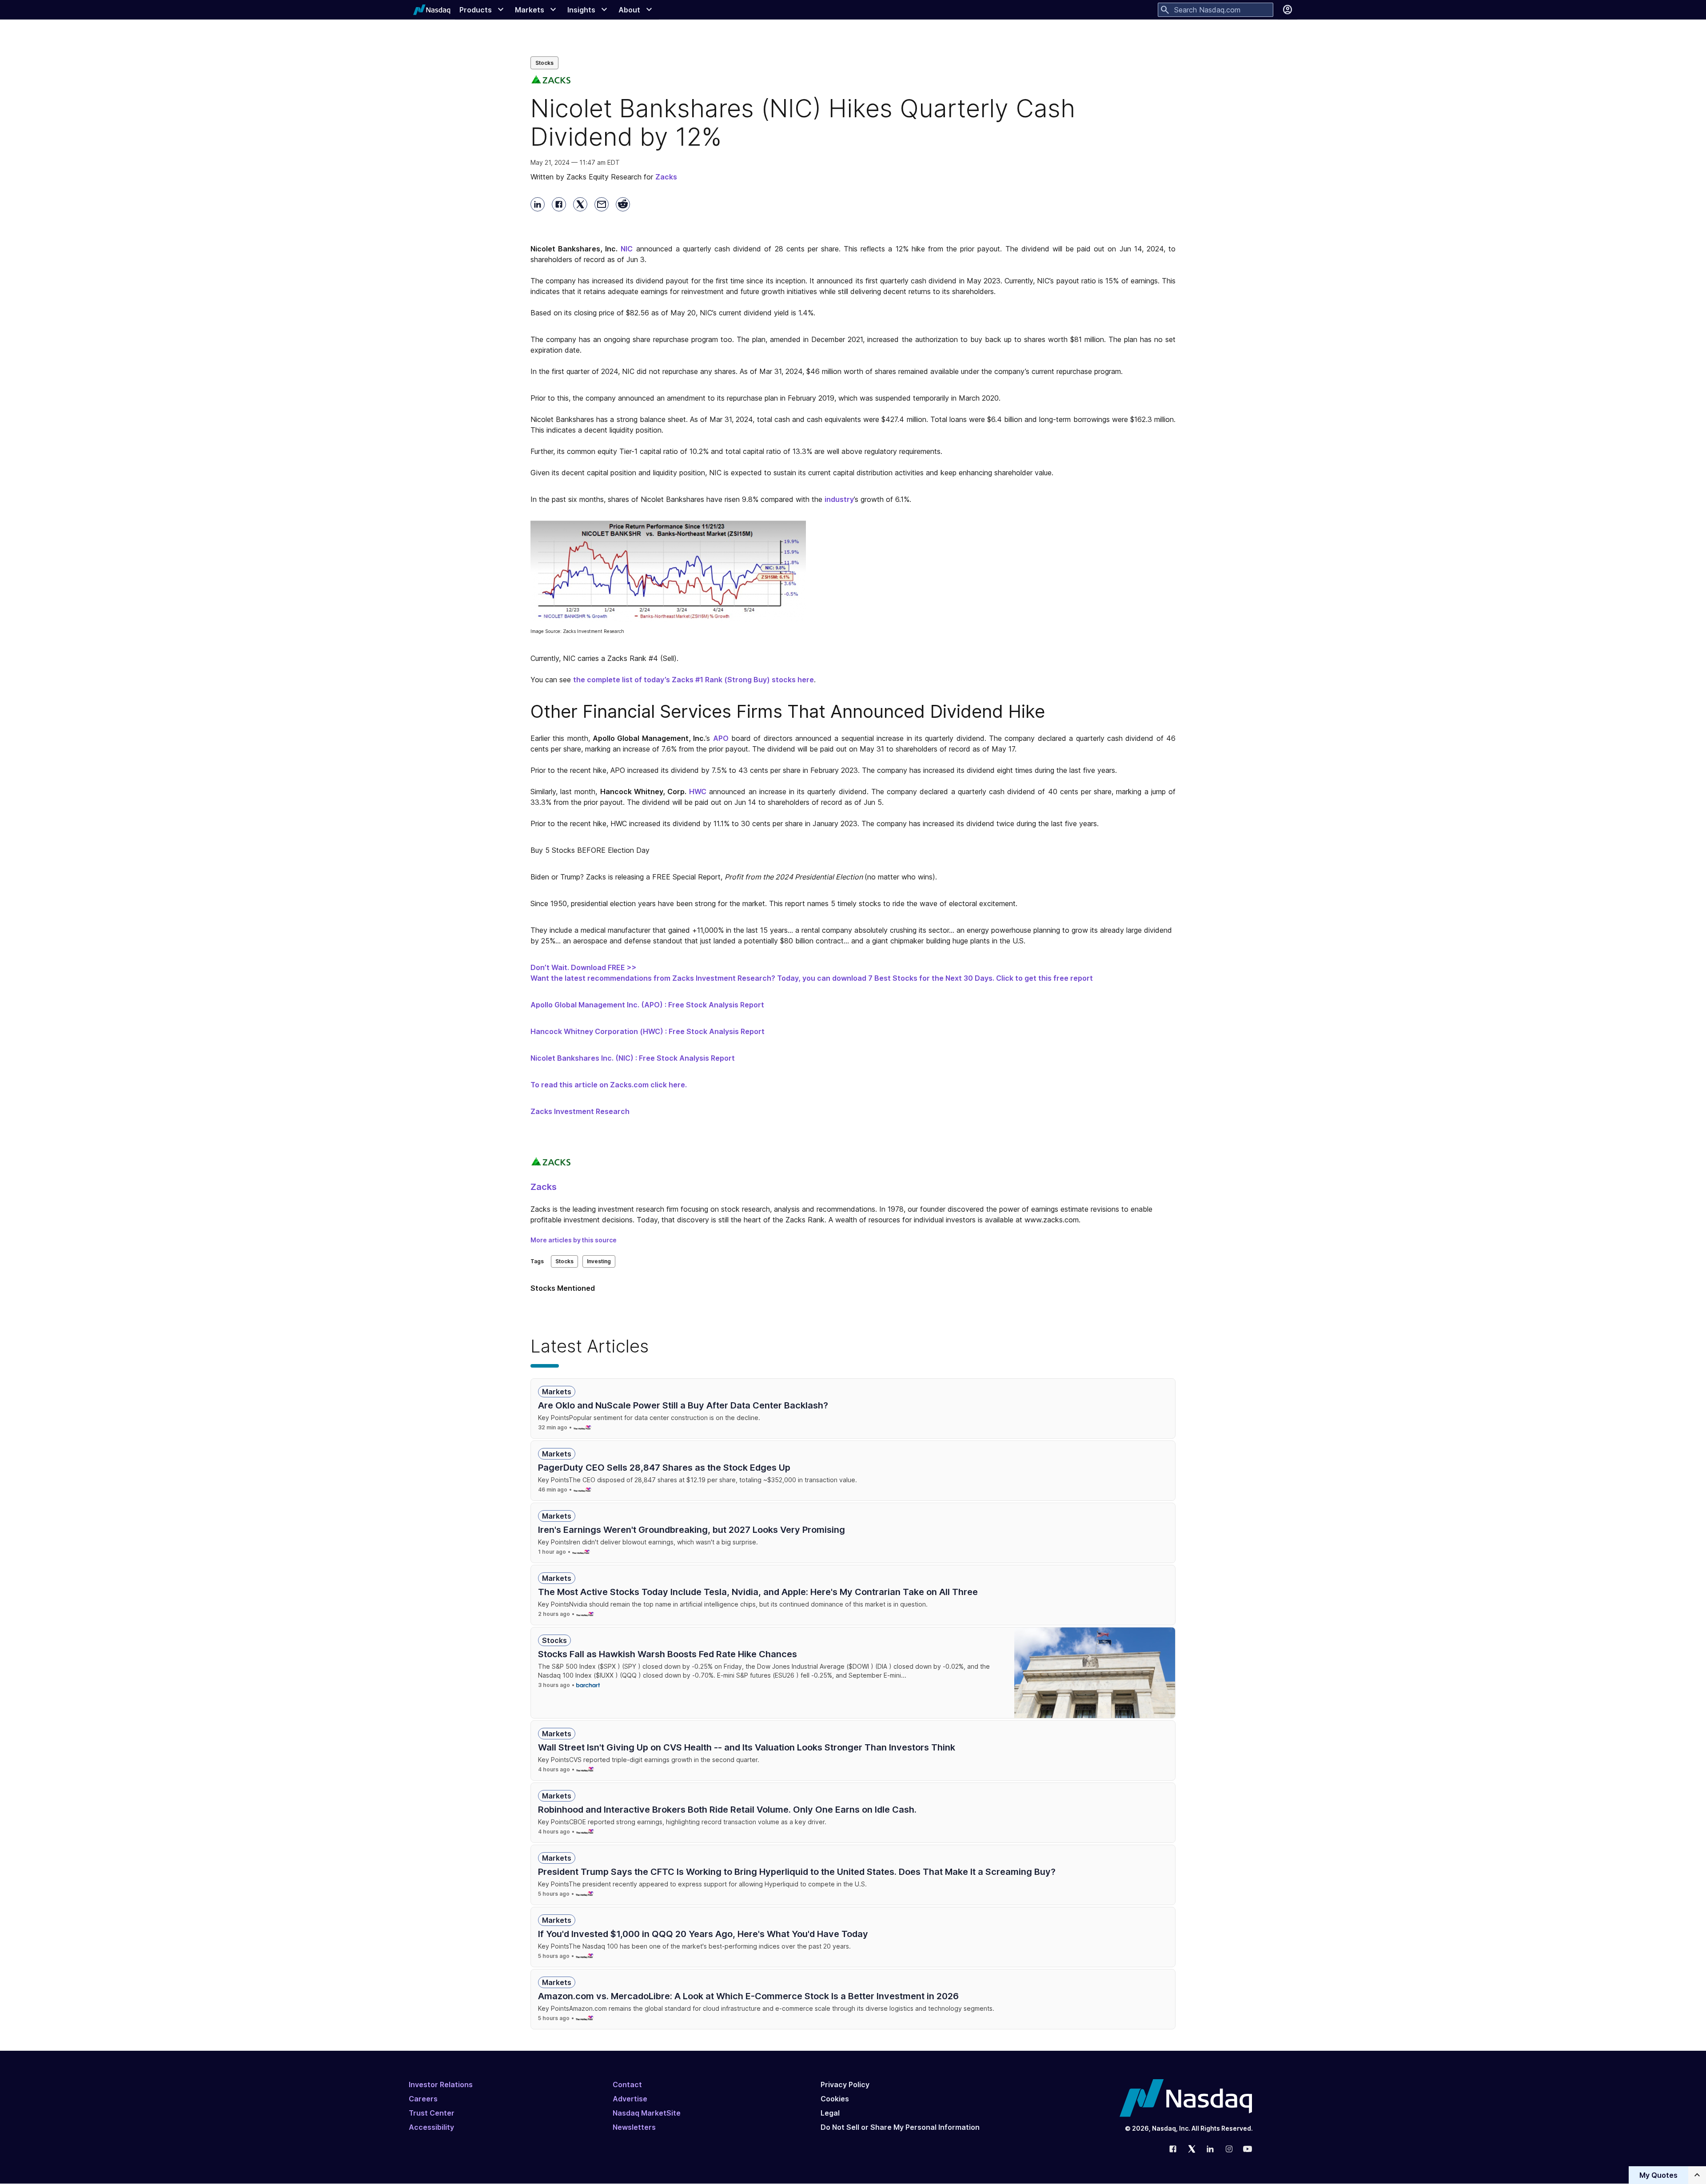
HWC (698, 792)
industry (839, 499)
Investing (599, 1261)
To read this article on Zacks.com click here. (609, 1085)
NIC (627, 249)
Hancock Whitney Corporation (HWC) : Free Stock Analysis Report (648, 1031)
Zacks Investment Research (580, 1111)
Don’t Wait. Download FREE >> (584, 967)
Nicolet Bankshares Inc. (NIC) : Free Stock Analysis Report (633, 1058)
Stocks (544, 63)
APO (721, 738)
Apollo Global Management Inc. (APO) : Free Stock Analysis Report (647, 1005)
